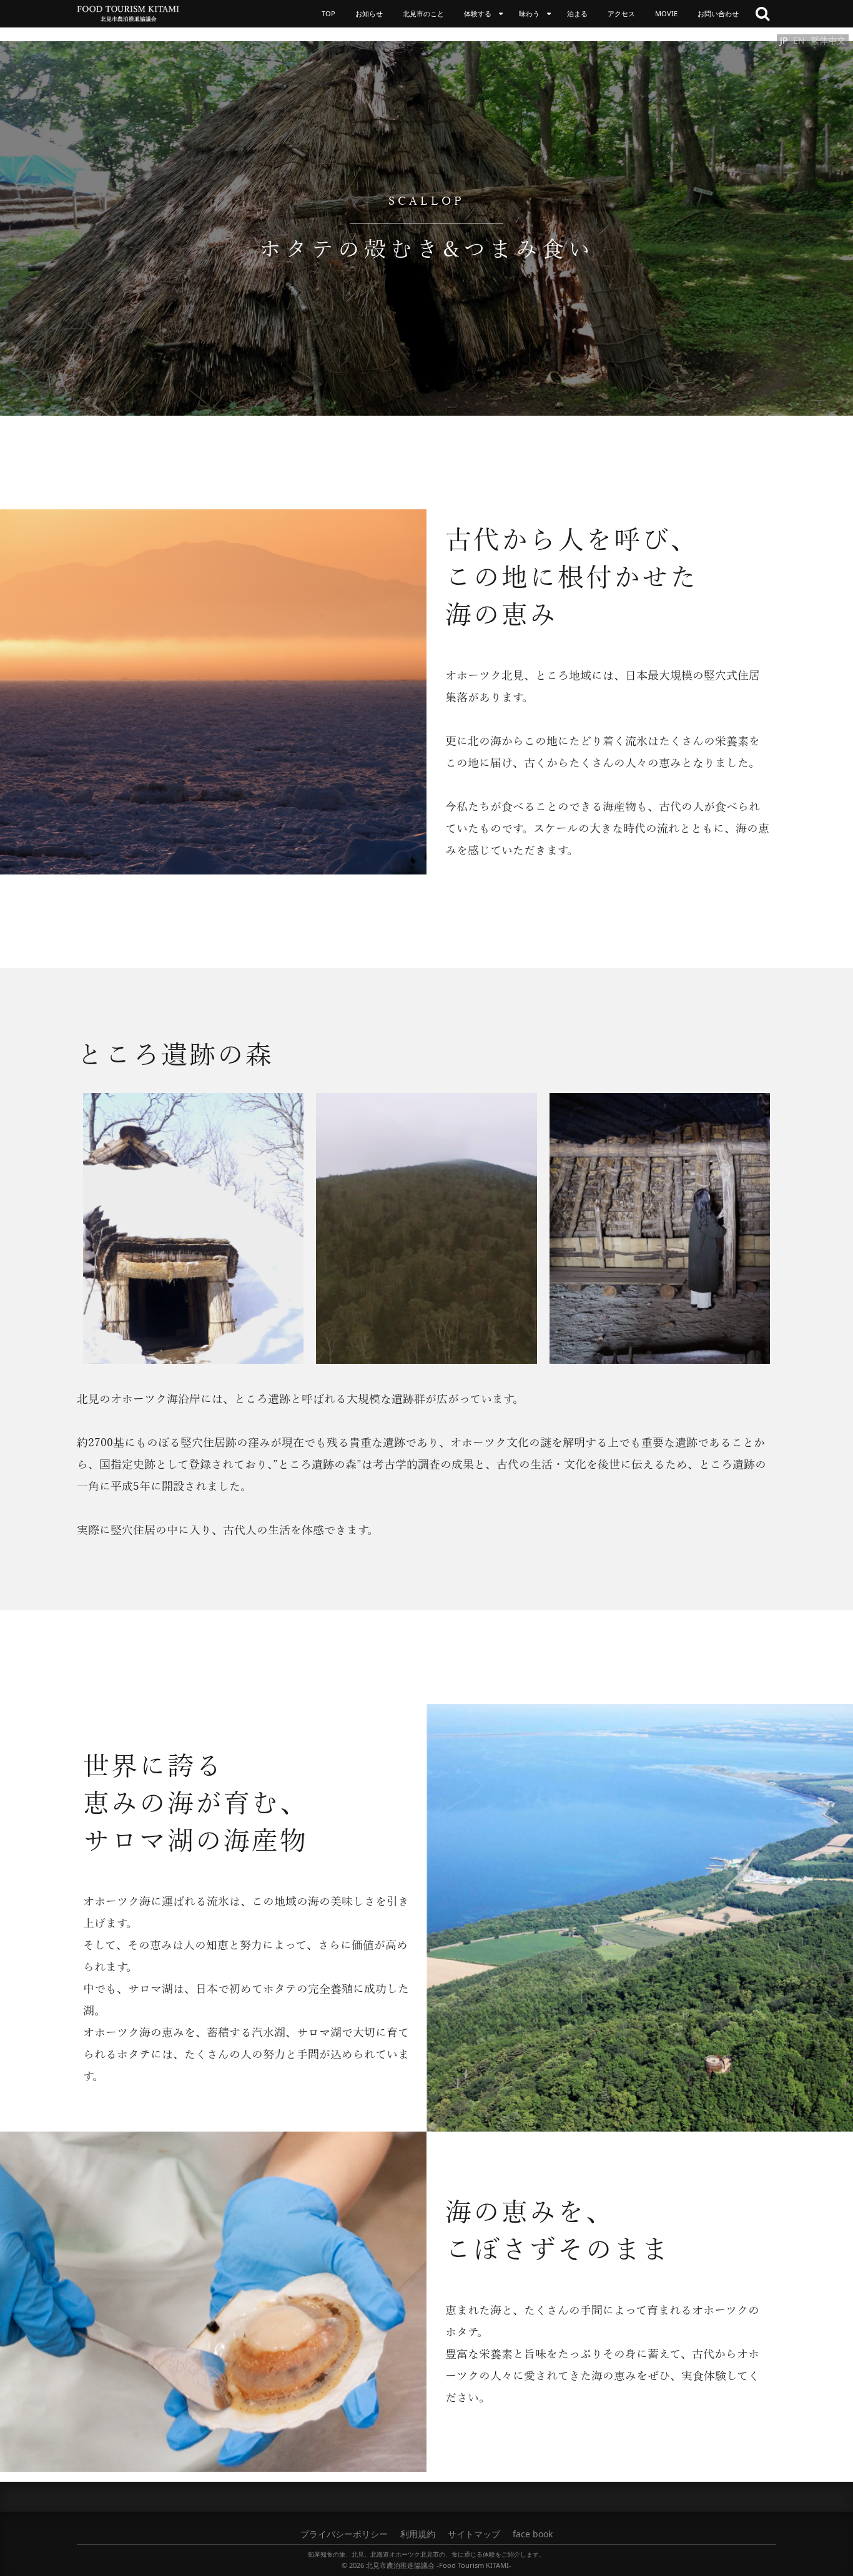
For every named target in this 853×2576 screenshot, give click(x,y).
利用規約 (418, 2534)
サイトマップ (474, 2534)
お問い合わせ (718, 13)
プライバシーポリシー (344, 2534)
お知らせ (369, 13)
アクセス (621, 13)
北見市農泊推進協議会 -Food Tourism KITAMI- (439, 2565)
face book (533, 2534)
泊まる (577, 13)
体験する (478, 13)
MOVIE (666, 13)
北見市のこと (423, 13)
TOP (328, 13)
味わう (529, 13)
